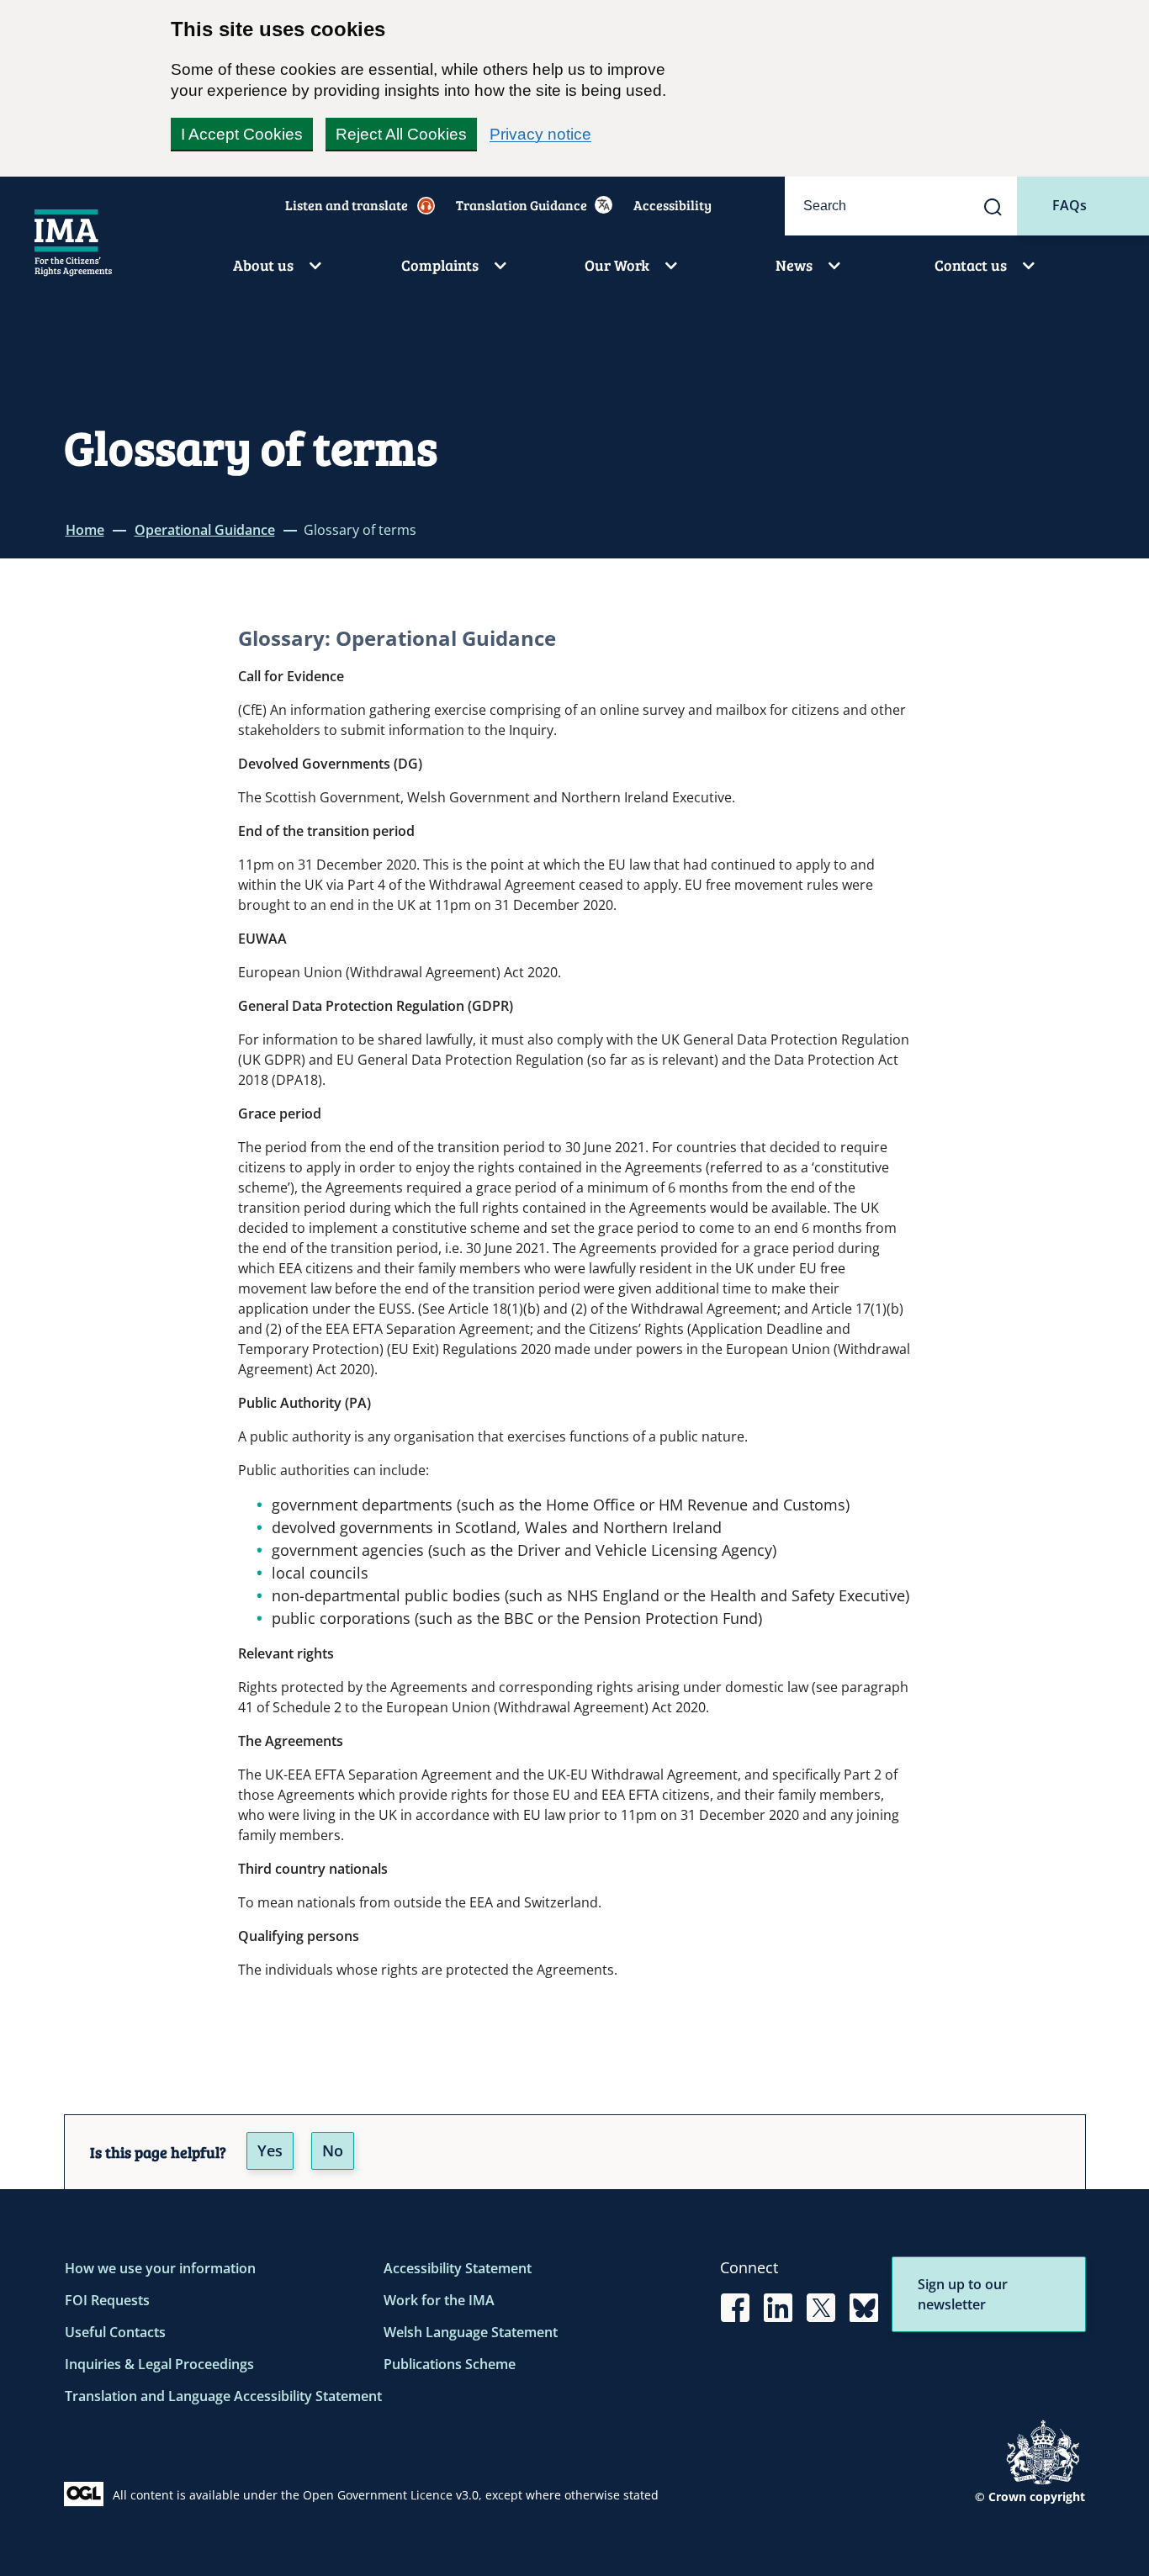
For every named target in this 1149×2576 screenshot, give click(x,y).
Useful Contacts (115, 2332)
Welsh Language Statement (471, 2332)
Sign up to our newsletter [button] (963, 2294)
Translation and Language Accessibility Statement (223, 2396)
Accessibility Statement (458, 2268)
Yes (270, 2150)
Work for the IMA (439, 2300)
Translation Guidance (522, 205)
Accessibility (672, 205)
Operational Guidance (205, 530)
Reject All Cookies (401, 134)
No (333, 2150)
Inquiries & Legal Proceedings (159, 2364)
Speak (355, 205)
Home (85, 530)
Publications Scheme (450, 2364)
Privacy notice (540, 134)
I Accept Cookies (242, 134)
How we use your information (160, 2268)
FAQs (1070, 205)
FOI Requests (107, 2300)
